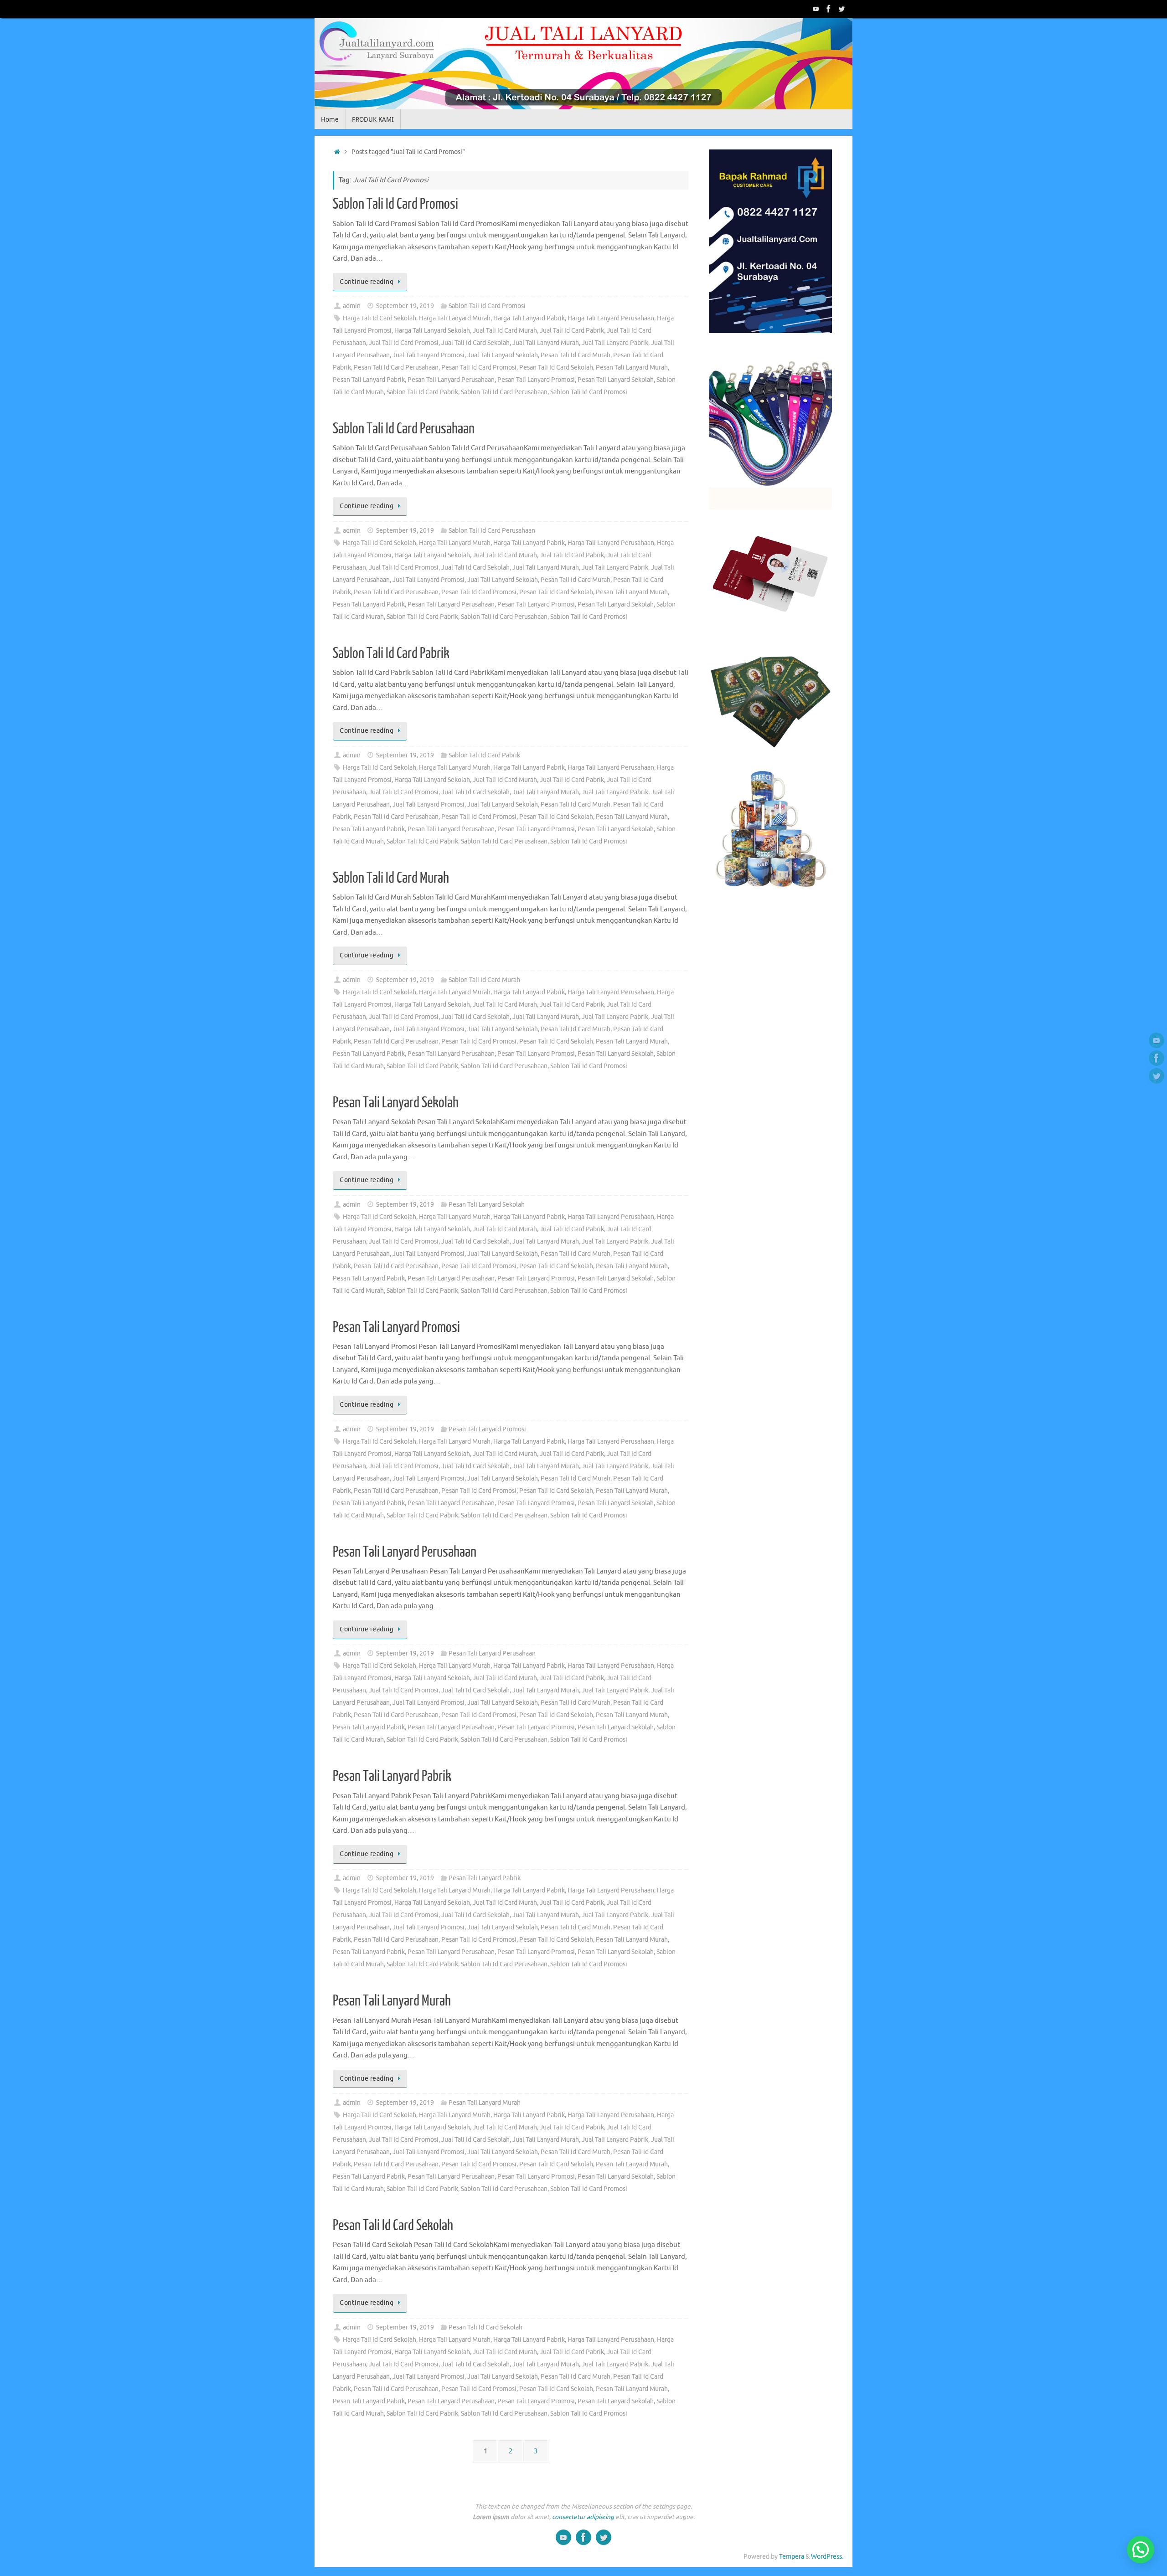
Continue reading (367, 282)
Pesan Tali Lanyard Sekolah (616, 380)
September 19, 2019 (405, 306)
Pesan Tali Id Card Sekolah (556, 368)
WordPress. (827, 2557)
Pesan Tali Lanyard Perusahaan (451, 380)
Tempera (792, 2557)
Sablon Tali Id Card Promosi (395, 204)
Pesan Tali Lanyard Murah (632, 368)
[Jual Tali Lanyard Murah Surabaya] (829, 9)
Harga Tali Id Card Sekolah (380, 318)
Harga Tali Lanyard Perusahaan (611, 318)
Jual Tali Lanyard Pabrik (615, 343)
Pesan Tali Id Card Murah (576, 355)
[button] (1141, 2550)
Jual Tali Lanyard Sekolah (503, 355)
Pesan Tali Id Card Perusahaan (396, 368)
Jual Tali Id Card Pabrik (572, 331)
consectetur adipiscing (583, 2517)
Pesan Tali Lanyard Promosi (536, 380)
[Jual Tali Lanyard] (816, 9)
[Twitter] (842, 9)
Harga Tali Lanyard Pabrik (529, 318)
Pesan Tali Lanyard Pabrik (369, 380)
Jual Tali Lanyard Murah (546, 343)
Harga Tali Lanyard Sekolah (432, 331)
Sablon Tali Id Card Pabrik (422, 392)
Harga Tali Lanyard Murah (455, 318)
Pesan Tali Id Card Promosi (479, 368)
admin (352, 306)
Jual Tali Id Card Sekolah (475, 343)
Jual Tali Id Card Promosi (404, 343)
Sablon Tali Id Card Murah (391, 878)
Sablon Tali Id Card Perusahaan (504, 392)
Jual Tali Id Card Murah (505, 331)
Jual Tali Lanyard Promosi (429, 355)
